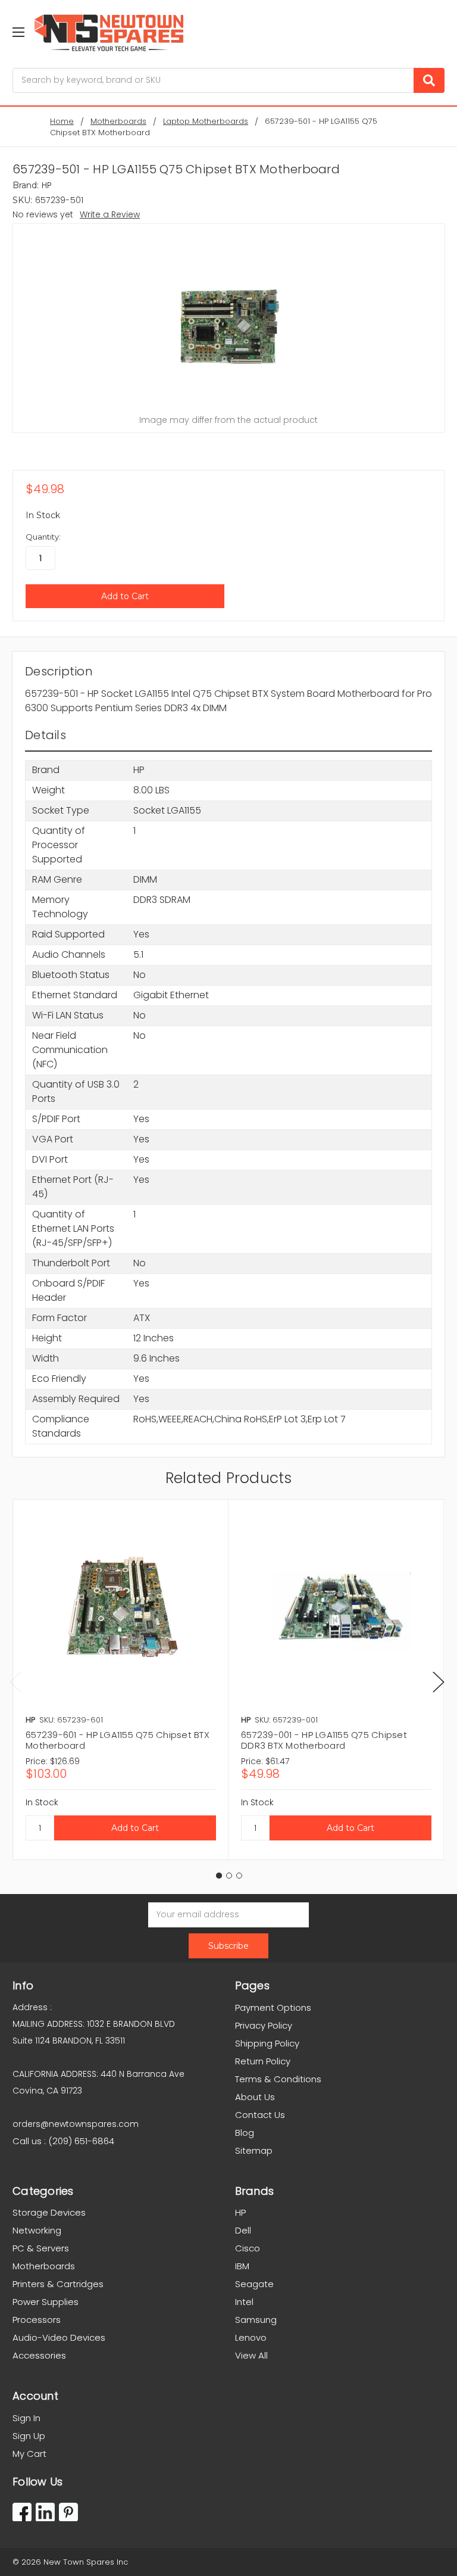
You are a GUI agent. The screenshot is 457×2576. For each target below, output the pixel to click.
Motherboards (44, 2266)
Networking (37, 2230)
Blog (245, 2133)
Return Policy (263, 2061)
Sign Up (29, 2436)
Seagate (254, 2284)
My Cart (29, 2454)
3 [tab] (239, 1876)
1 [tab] (219, 1876)
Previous (15, 1682)
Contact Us (260, 2115)
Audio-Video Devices (59, 2337)
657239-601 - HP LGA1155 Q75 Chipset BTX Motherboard (118, 1740)
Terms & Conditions (278, 2079)
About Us (255, 2097)
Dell (243, 2230)
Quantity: (43, 537)
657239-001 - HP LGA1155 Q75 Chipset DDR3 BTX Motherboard (324, 1740)
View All (251, 2355)
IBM (242, 2266)
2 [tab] (229, 1876)
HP (240, 2212)
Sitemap (254, 2150)
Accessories (39, 2355)
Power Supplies (46, 2302)
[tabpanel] (120, 1680)
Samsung (256, 2320)
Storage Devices (49, 2212)
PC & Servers (41, 2248)
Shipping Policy (267, 2043)
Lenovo (251, 2337)
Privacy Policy (264, 2025)
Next (439, 1682)
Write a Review (110, 214)
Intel (244, 2302)
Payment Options (273, 2007)
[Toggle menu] (18, 32)
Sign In (26, 2418)
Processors (37, 2320)
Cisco (248, 2248)
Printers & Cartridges (58, 2284)
